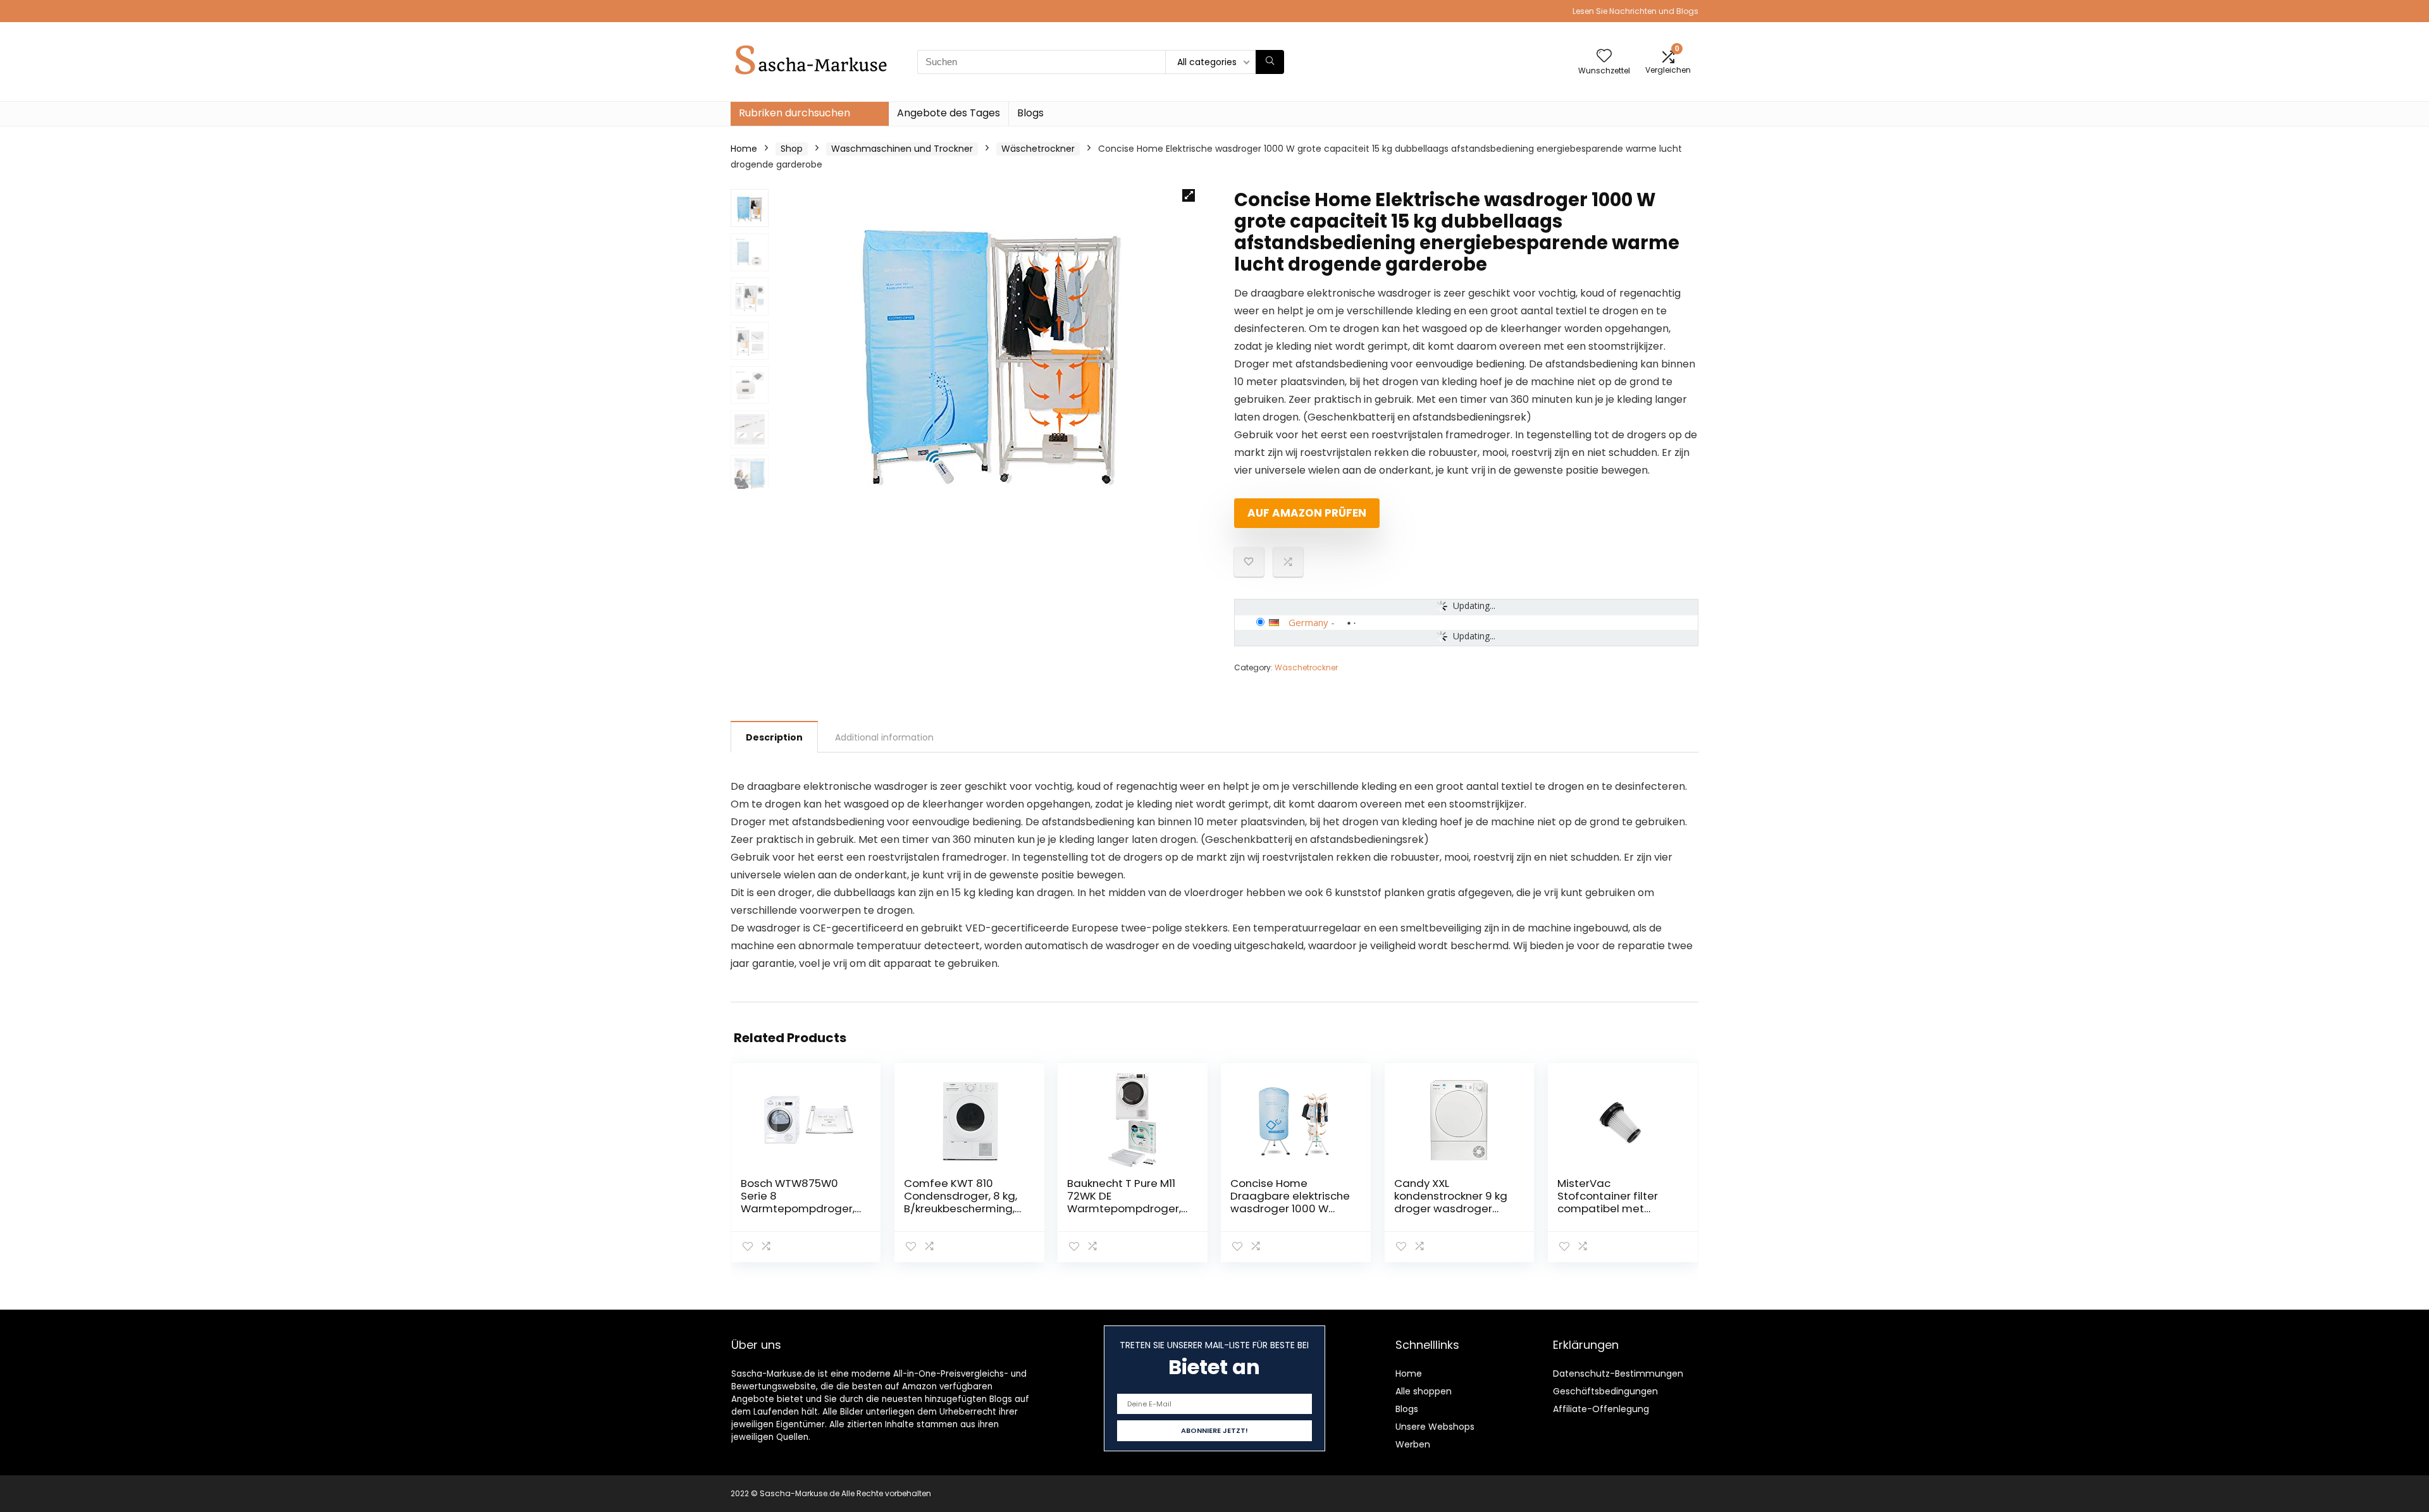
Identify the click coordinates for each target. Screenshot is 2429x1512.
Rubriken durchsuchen (794, 113)
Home (744, 149)
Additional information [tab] (884, 737)
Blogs (1030, 113)
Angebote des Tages (949, 113)
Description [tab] (774, 737)
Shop (792, 149)
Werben (1413, 1444)
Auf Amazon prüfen (1307, 513)
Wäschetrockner (1038, 149)
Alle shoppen (1424, 1391)
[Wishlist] (1604, 57)
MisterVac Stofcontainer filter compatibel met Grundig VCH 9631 (1608, 1202)
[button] (1189, 195)
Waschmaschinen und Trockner (902, 149)
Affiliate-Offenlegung (1601, 1409)
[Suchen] (1270, 62)
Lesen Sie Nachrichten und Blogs (1635, 11)
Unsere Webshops (1435, 1427)
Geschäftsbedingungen (1605, 1391)
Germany (1308, 622)
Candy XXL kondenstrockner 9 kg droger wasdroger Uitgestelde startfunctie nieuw (1451, 1208)
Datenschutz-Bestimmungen (1618, 1374)
